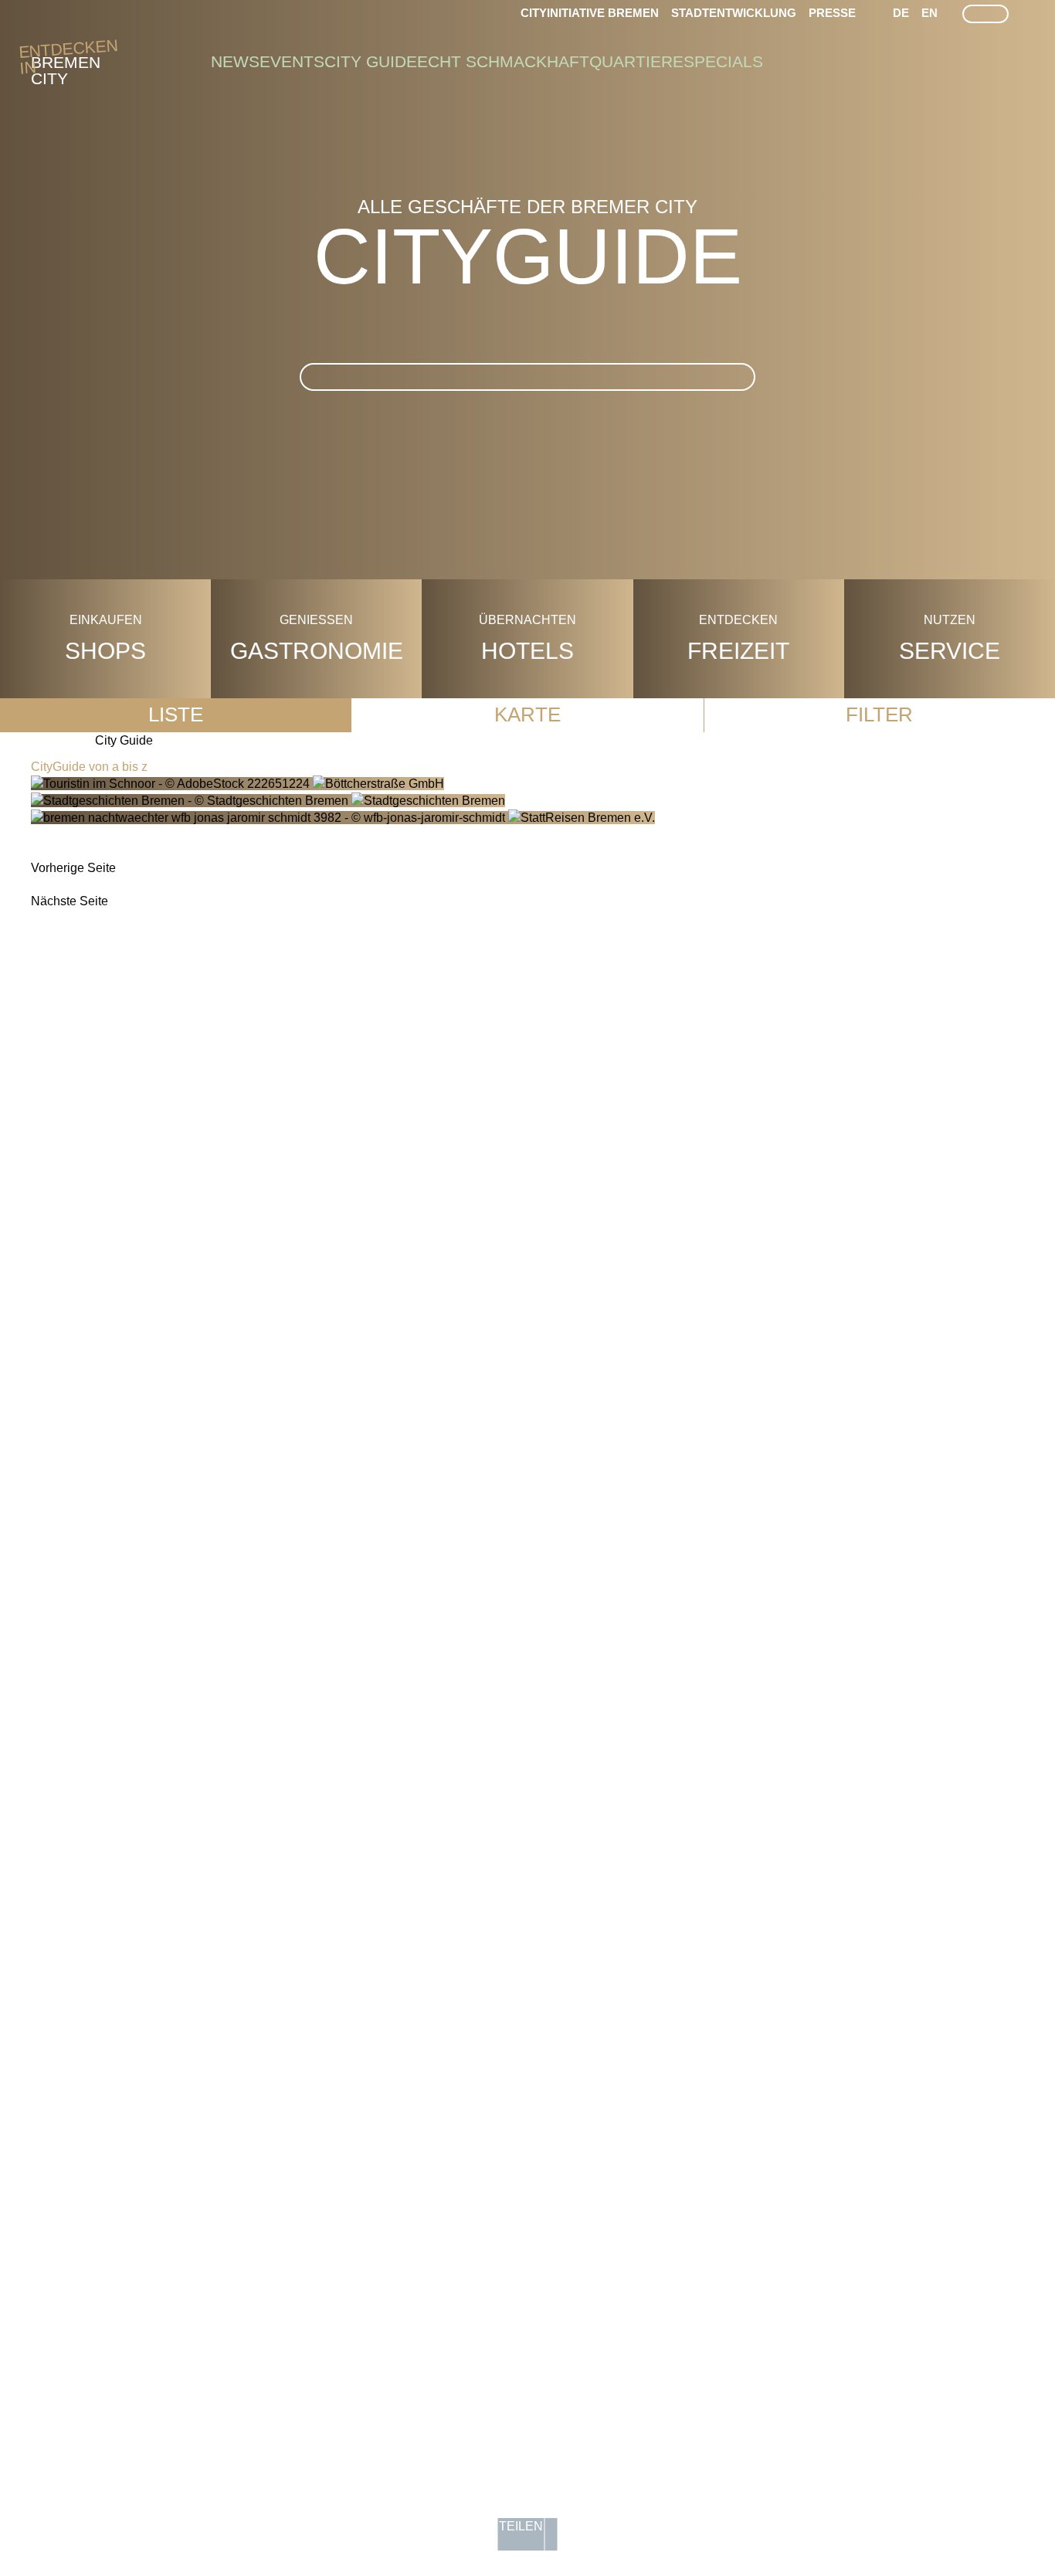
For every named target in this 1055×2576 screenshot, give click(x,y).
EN (929, 13)
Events (292, 62)
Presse (832, 13)
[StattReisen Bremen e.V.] (343, 818)
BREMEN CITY (66, 63)
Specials (723, 62)
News (235, 62)
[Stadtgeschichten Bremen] (268, 801)
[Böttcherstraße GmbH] (237, 784)
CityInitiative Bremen (590, 13)
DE (901, 13)
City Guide (371, 62)
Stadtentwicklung (734, 13)
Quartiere (636, 62)
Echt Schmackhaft (503, 62)
